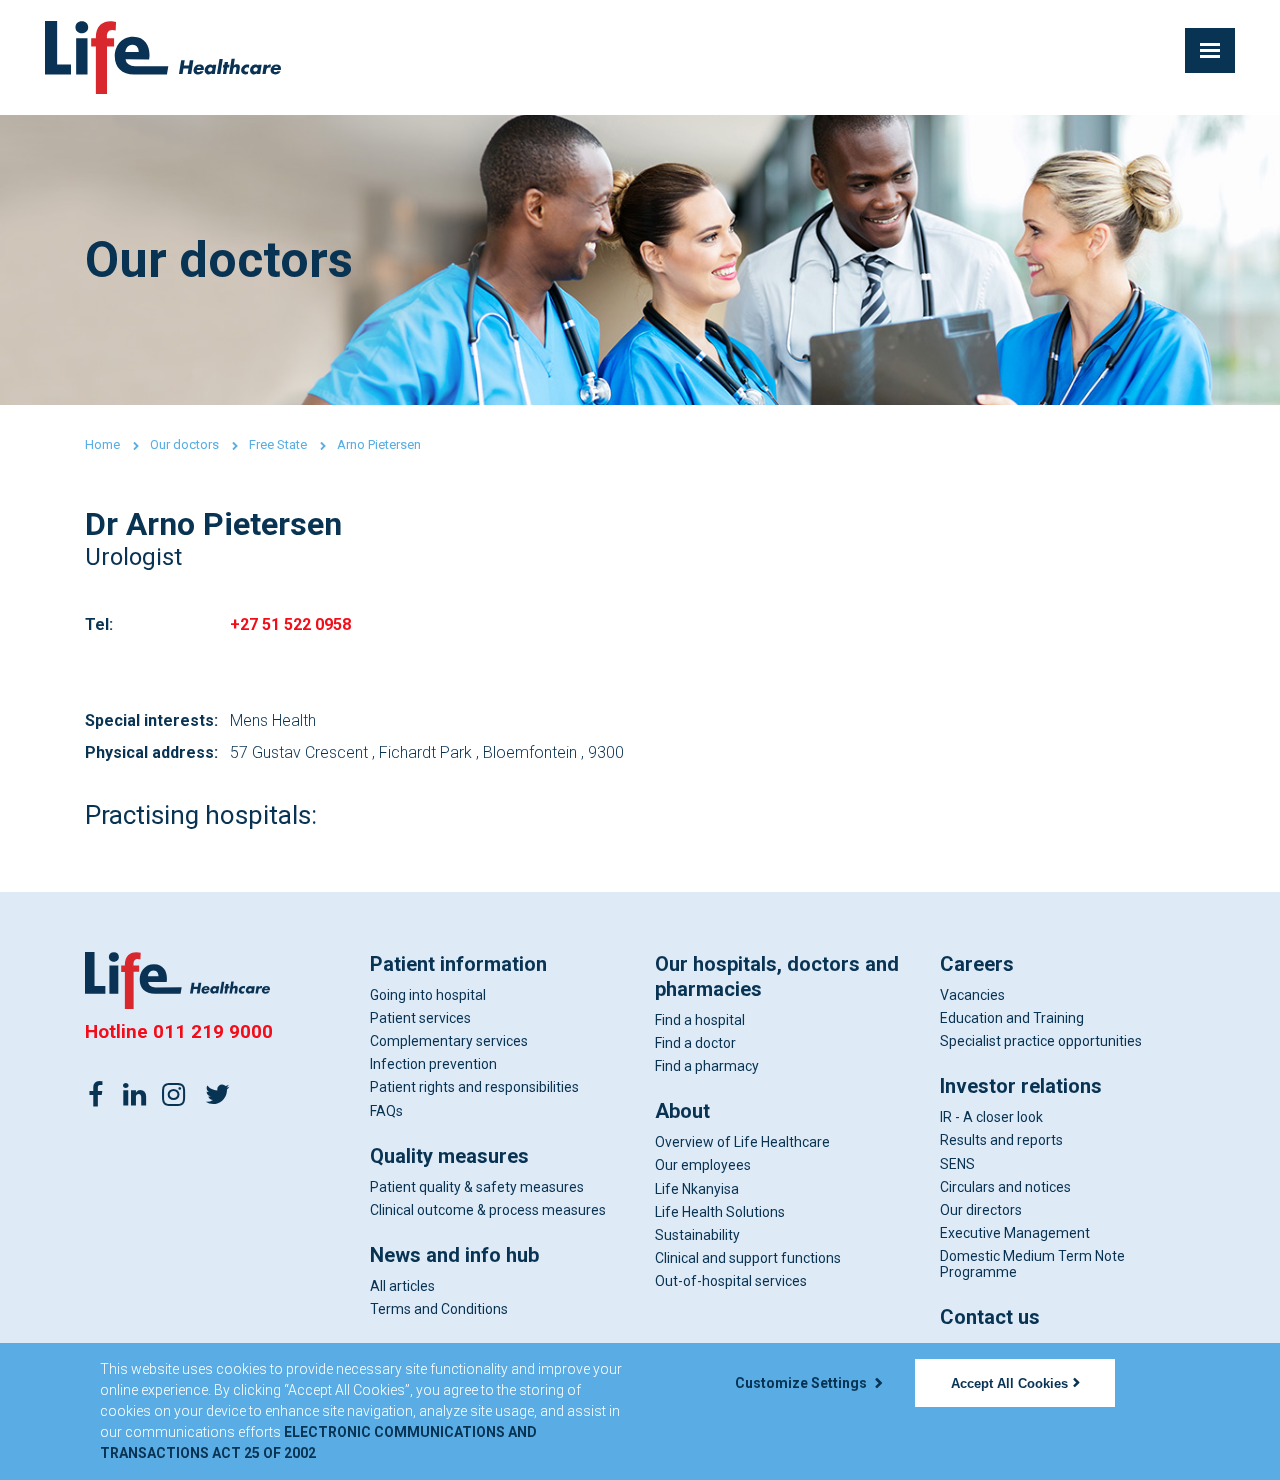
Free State (278, 444)
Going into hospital (428, 995)
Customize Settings (802, 1383)
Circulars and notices (1005, 1187)
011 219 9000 (213, 1031)
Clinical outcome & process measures (488, 1210)
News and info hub (454, 1255)
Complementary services (449, 1041)
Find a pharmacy (707, 1066)
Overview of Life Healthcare (742, 1142)
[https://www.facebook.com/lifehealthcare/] (96, 1093)
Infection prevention (433, 1064)
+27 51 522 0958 (290, 624)
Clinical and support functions (748, 1258)
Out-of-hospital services (731, 1281)
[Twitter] (217, 1093)
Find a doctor (695, 1043)
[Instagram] (174, 1093)
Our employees (703, 1165)
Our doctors (184, 444)
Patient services (420, 1018)
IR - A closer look (991, 1117)
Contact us (990, 1317)
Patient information (458, 964)
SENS (957, 1164)
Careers (977, 964)
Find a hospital (700, 1020)
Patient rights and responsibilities (474, 1087)
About (682, 1111)
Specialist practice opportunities (1041, 1041)
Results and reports (1001, 1140)
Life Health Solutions (720, 1212)
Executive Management (1015, 1233)
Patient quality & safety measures (477, 1187)
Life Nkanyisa (697, 1189)
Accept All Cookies (1009, 1383)
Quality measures (449, 1156)
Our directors (981, 1210)
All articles (402, 1286)
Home (102, 444)
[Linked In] (135, 1093)
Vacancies (972, 995)
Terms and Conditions (439, 1309)
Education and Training (1012, 1018)
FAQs (386, 1111)
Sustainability (697, 1235)
